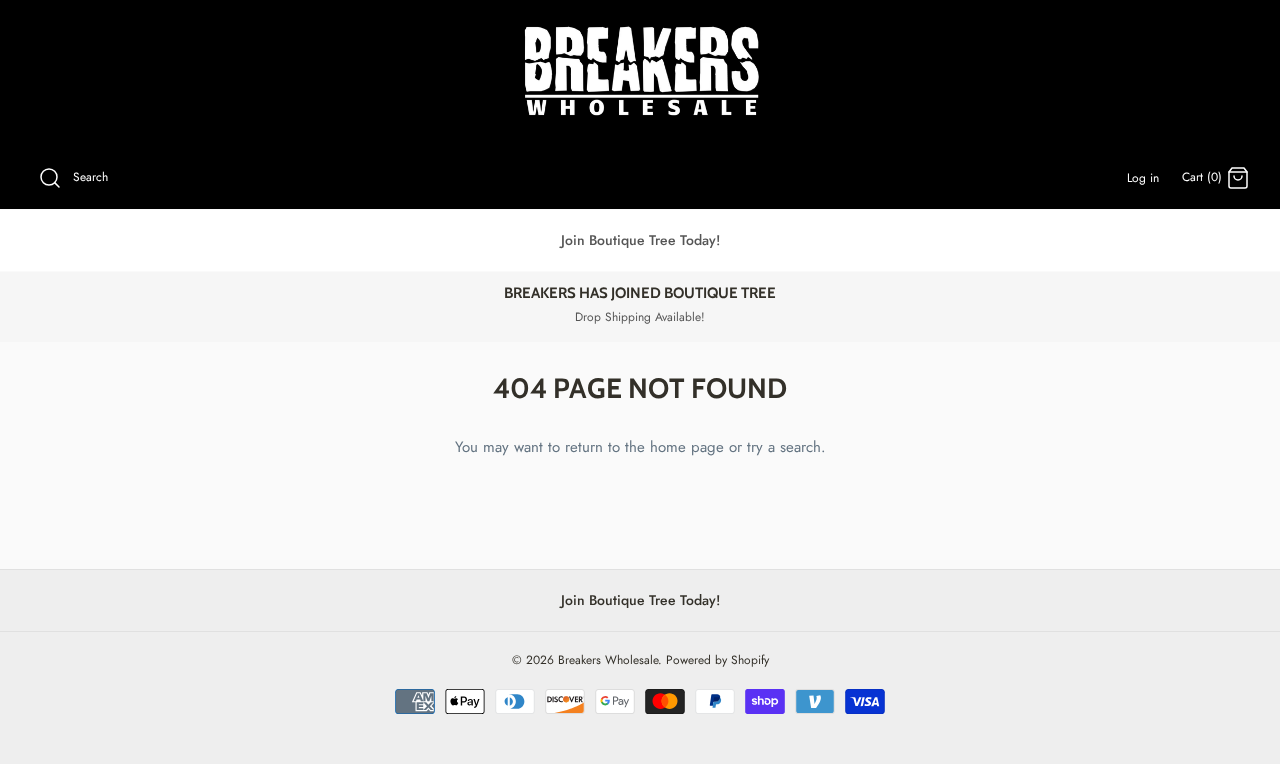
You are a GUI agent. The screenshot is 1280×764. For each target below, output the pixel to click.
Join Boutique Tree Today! (640, 240)
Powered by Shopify (717, 660)
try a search (784, 447)
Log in (1143, 178)
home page (687, 447)
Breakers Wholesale (608, 660)
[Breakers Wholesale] (640, 73)
